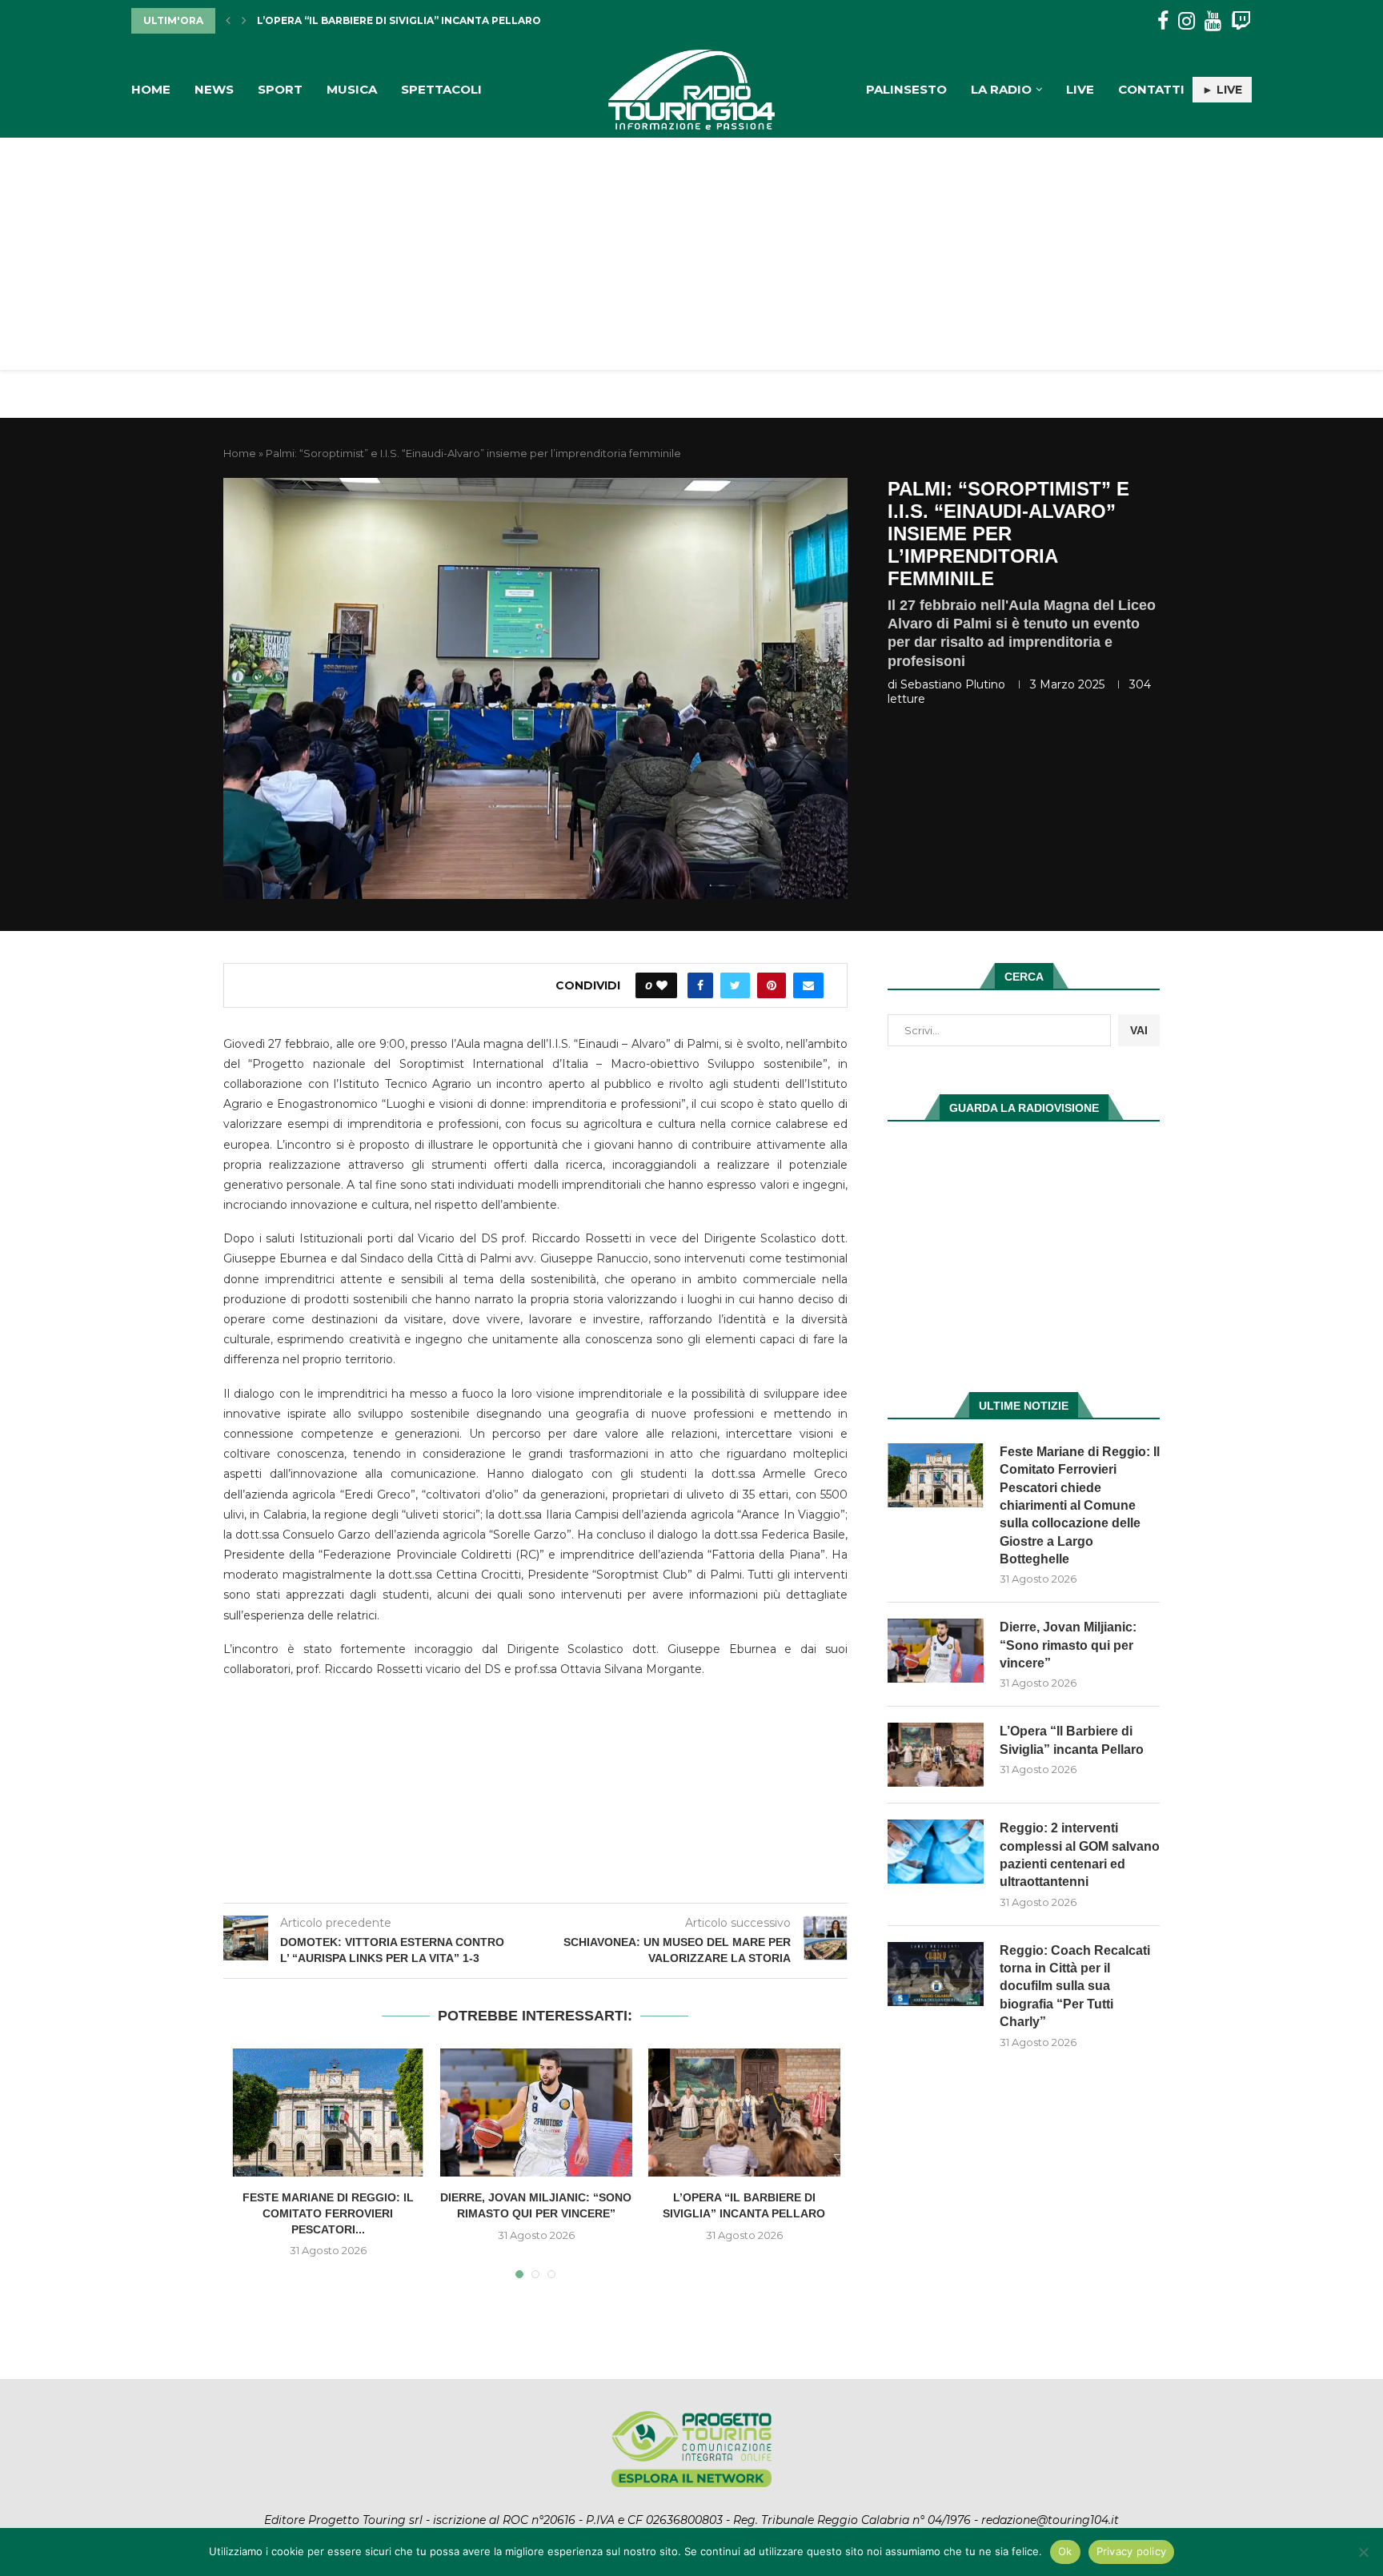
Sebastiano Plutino (953, 684)
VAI (1139, 1030)
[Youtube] (1213, 21)
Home (151, 89)
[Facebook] (1163, 21)
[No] (1363, 2552)
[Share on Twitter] (735, 985)
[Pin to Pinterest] (772, 985)
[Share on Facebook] (700, 985)
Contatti (1151, 89)
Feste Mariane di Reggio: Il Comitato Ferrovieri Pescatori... (328, 2213)
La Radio (1001, 89)
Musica (352, 89)
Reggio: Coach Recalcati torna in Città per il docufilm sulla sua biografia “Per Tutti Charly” (1075, 1986)
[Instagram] (1187, 21)
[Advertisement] (691, 258)
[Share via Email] (808, 985)
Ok (1065, 2551)
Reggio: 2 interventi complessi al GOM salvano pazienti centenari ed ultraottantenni (1080, 1855)
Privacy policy (1132, 2551)
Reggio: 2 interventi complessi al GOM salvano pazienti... (427, 20)
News (214, 89)
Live (1080, 89)
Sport (280, 89)
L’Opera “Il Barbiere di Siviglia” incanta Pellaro (1072, 1740)
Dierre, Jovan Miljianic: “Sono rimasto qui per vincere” (1068, 1645)
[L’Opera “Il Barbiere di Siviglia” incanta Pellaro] (744, 2113)
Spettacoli (441, 89)
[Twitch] (1241, 21)
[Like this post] (662, 985)
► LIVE (1222, 90)
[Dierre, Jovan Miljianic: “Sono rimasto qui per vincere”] (536, 2113)
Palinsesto (906, 89)
